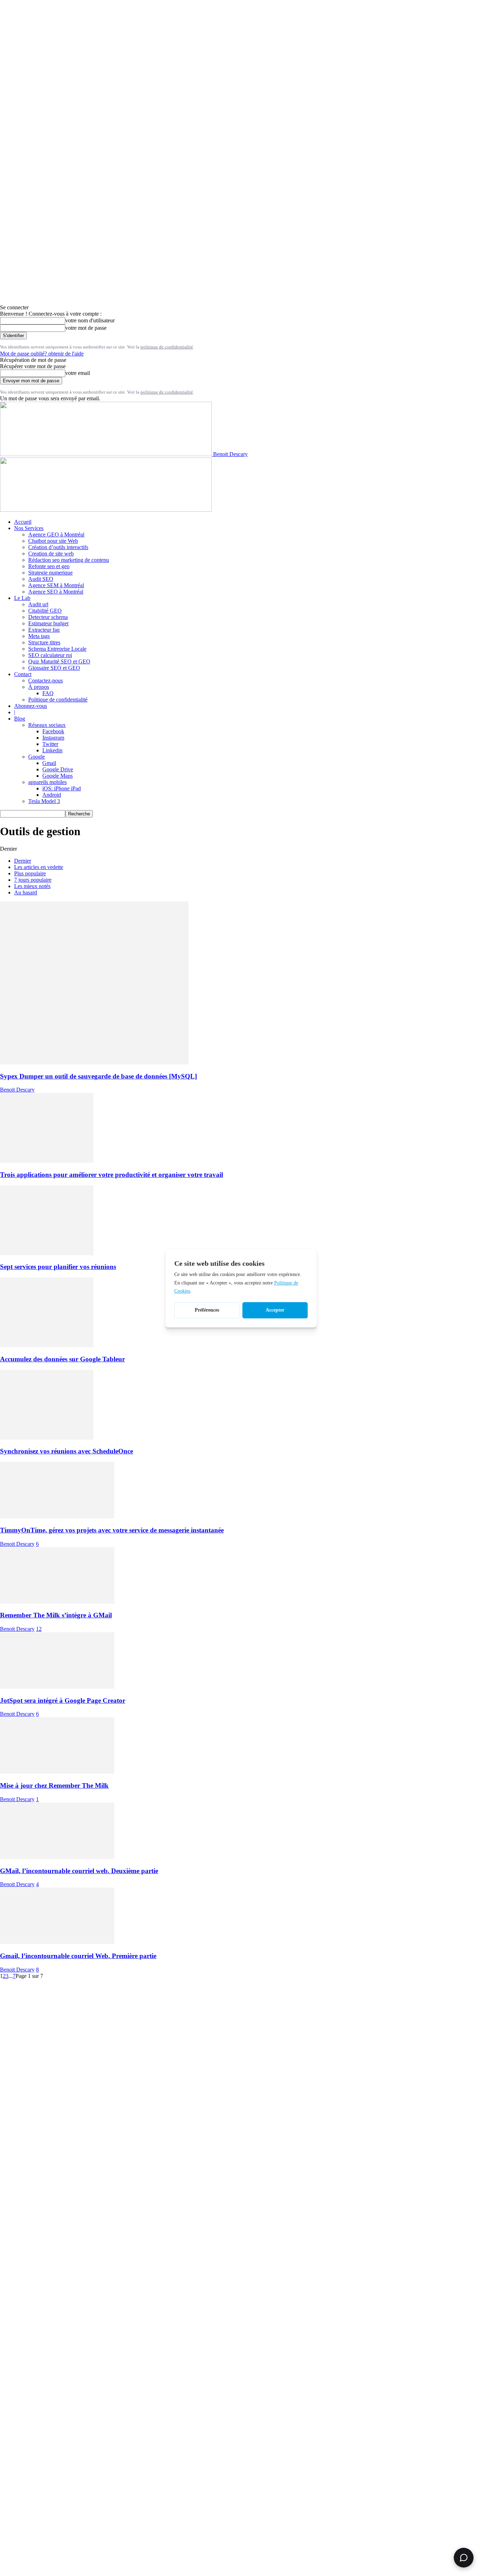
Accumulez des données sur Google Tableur (62, 1359)
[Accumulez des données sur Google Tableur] (47, 1345)
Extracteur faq (44, 630)
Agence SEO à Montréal (56, 592)
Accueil (23, 522)
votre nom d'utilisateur (90, 320)
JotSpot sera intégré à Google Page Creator (63, 1700)
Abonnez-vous (31, 706)
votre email (78, 373)
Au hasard (26, 892)
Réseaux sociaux (47, 725)
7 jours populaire (33, 880)
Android (52, 795)
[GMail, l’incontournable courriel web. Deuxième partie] (57, 1857)
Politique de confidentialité (58, 700)
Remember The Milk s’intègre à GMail (56, 1615)
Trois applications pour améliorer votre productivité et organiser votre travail (112, 1175)
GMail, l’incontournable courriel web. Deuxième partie (79, 1871)
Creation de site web (51, 554)
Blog (20, 719)
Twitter (50, 744)
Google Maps (58, 776)
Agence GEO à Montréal (56, 534)
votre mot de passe (86, 328)
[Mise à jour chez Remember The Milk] (57, 1772)
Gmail (49, 763)
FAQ (48, 693)
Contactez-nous (46, 681)
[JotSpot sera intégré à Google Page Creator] (57, 1687)
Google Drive (58, 769)
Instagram (53, 738)
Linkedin (52, 750)
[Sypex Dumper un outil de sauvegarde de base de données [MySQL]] (94, 1062)
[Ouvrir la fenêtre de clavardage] (464, 2558)
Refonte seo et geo (49, 566)
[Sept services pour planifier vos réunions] (47, 1253)
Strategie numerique (50, 573)
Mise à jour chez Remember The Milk (54, 1785)
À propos (39, 687)
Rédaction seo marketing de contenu (69, 560)
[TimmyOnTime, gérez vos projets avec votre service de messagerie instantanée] (57, 1516)
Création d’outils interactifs (58, 547)
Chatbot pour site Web (53, 541)
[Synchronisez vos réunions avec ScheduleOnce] (47, 1438)
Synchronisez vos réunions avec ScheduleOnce (67, 1451)
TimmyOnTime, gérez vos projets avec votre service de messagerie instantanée (112, 1530)
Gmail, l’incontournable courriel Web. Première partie (78, 1956)
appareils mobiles (47, 782)
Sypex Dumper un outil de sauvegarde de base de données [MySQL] (98, 1076)
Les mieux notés (32, 886)
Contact (23, 674)
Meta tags (39, 636)
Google (37, 757)
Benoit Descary (17, 1090)
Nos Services (29, 528)
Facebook (53, 731)
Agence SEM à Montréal (56, 585)
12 (39, 1629)
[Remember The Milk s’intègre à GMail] (57, 1602)
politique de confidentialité (167, 347)
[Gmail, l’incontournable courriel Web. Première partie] (57, 1942)
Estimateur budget (48, 623)
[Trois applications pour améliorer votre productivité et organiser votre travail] (47, 1161)
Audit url (38, 604)
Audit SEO (41, 579)
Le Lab (22, 598)
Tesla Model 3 (44, 801)
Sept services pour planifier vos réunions (58, 1267)
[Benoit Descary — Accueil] (106, 510)
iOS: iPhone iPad (62, 788)
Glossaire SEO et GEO (54, 668)
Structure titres (44, 642)
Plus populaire (30, 873)
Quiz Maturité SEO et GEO (59, 661)
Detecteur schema (48, 617)
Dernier (23, 861)
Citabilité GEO (45, 611)
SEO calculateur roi (50, 655)
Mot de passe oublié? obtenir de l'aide (42, 354)
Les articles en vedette (39, 867)
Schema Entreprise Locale (57, 649)
